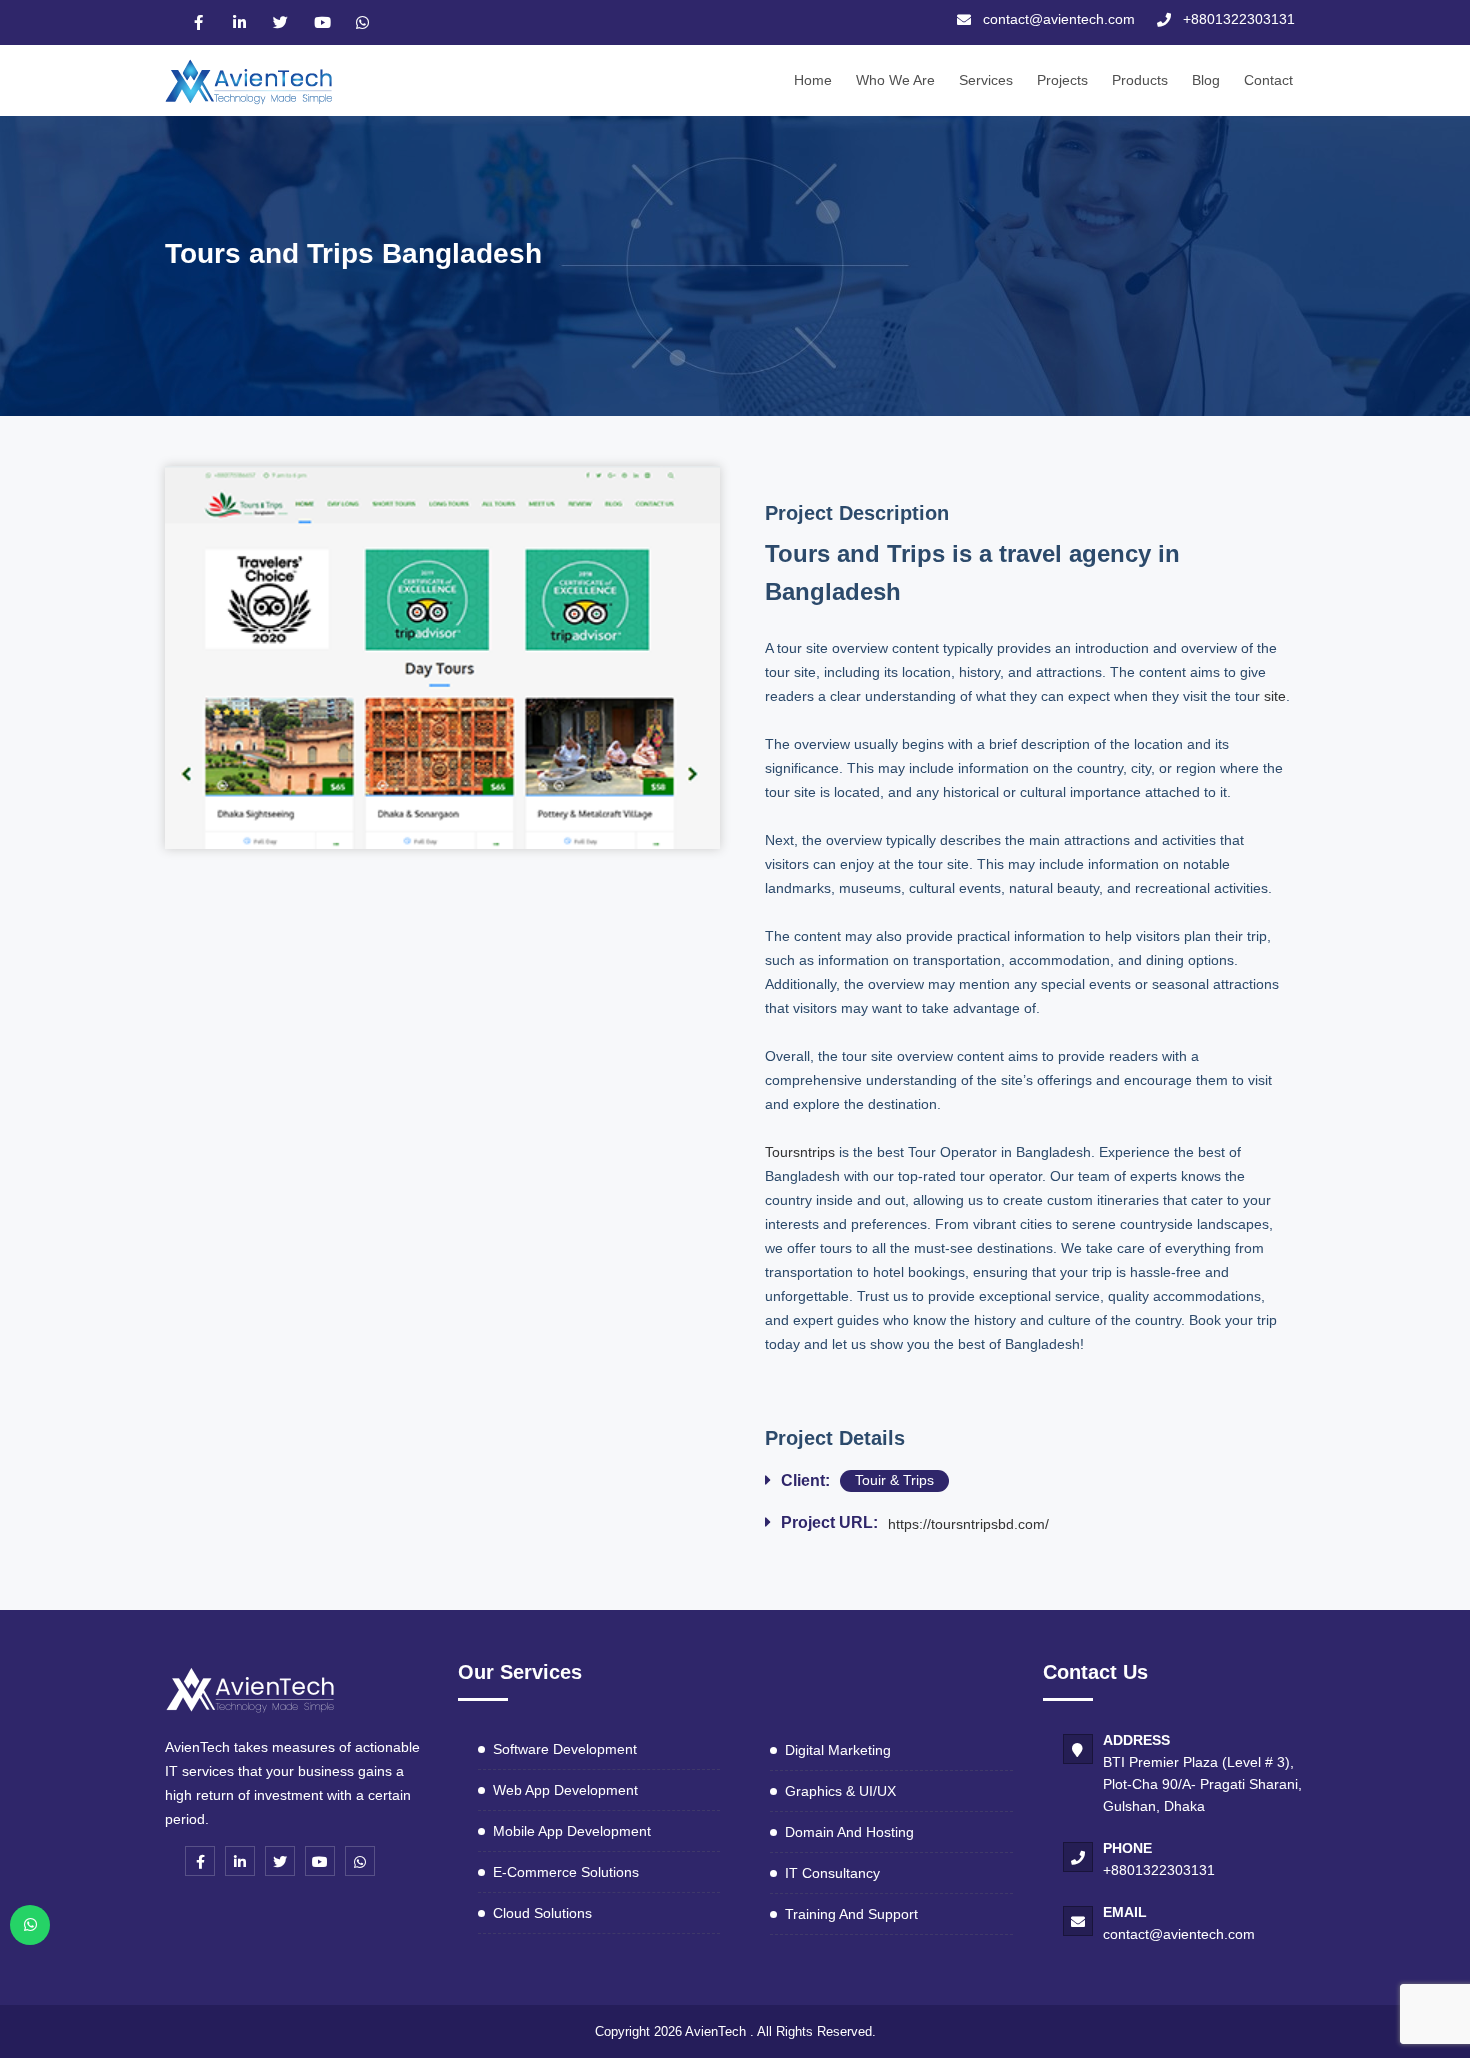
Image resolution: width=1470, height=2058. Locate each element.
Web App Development (565, 1790)
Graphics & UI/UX (840, 1791)
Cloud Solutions (542, 1913)
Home (813, 80)
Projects (1062, 80)
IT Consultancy (832, 1873)
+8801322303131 (1159, 1870)
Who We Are (895, 80)
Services (986, 80)
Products (1140, 80)
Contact (1268, 80)
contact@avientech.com (1179, 1934)
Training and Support (851, 1914)
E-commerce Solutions (566, 1872)
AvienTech (715, 2031)
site (1275, 696)
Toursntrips (800, 1152)
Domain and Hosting (849, 1832)
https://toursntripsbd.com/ (968, 1524)
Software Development (565, 1749)
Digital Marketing (838, 1750)
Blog (1206, 80)
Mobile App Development (572, 1831)
